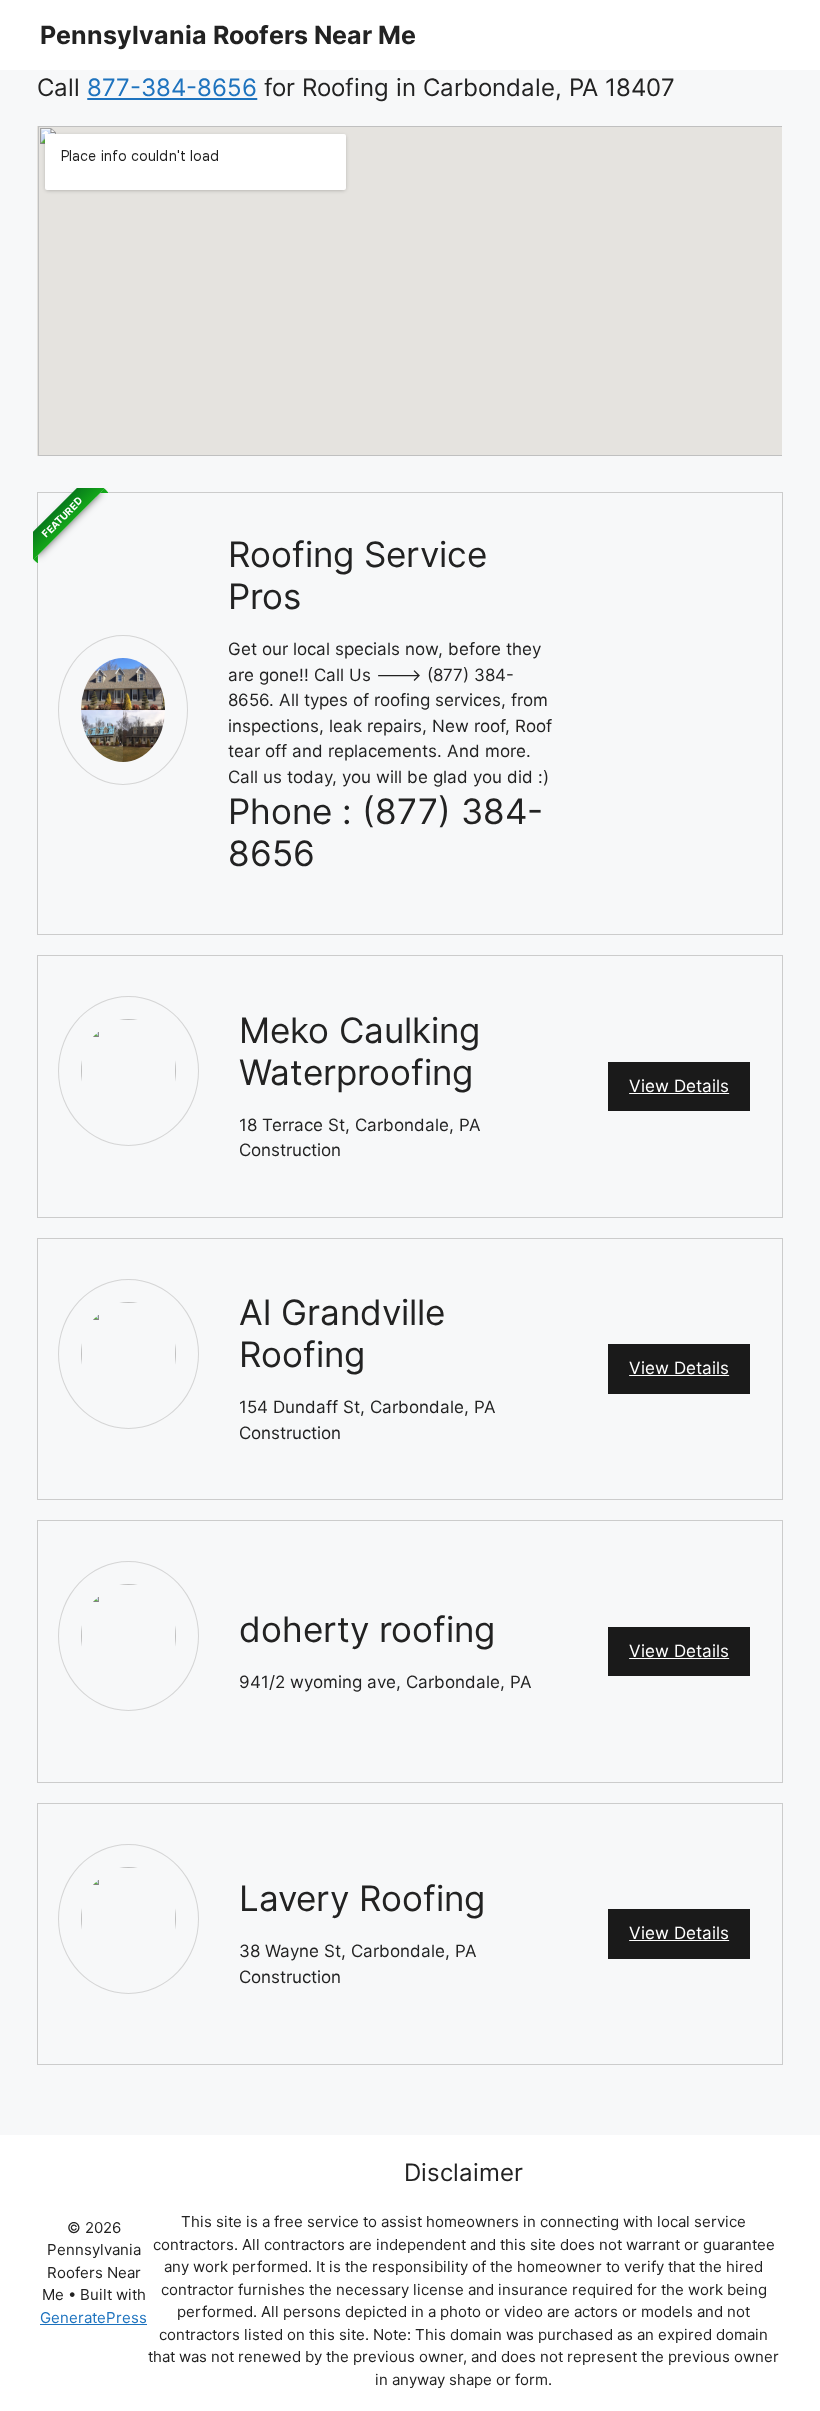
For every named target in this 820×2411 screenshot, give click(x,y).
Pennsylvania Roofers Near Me (228, 35)
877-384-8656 (172, 87)
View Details (679, 1086)
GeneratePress (93, 2317)
